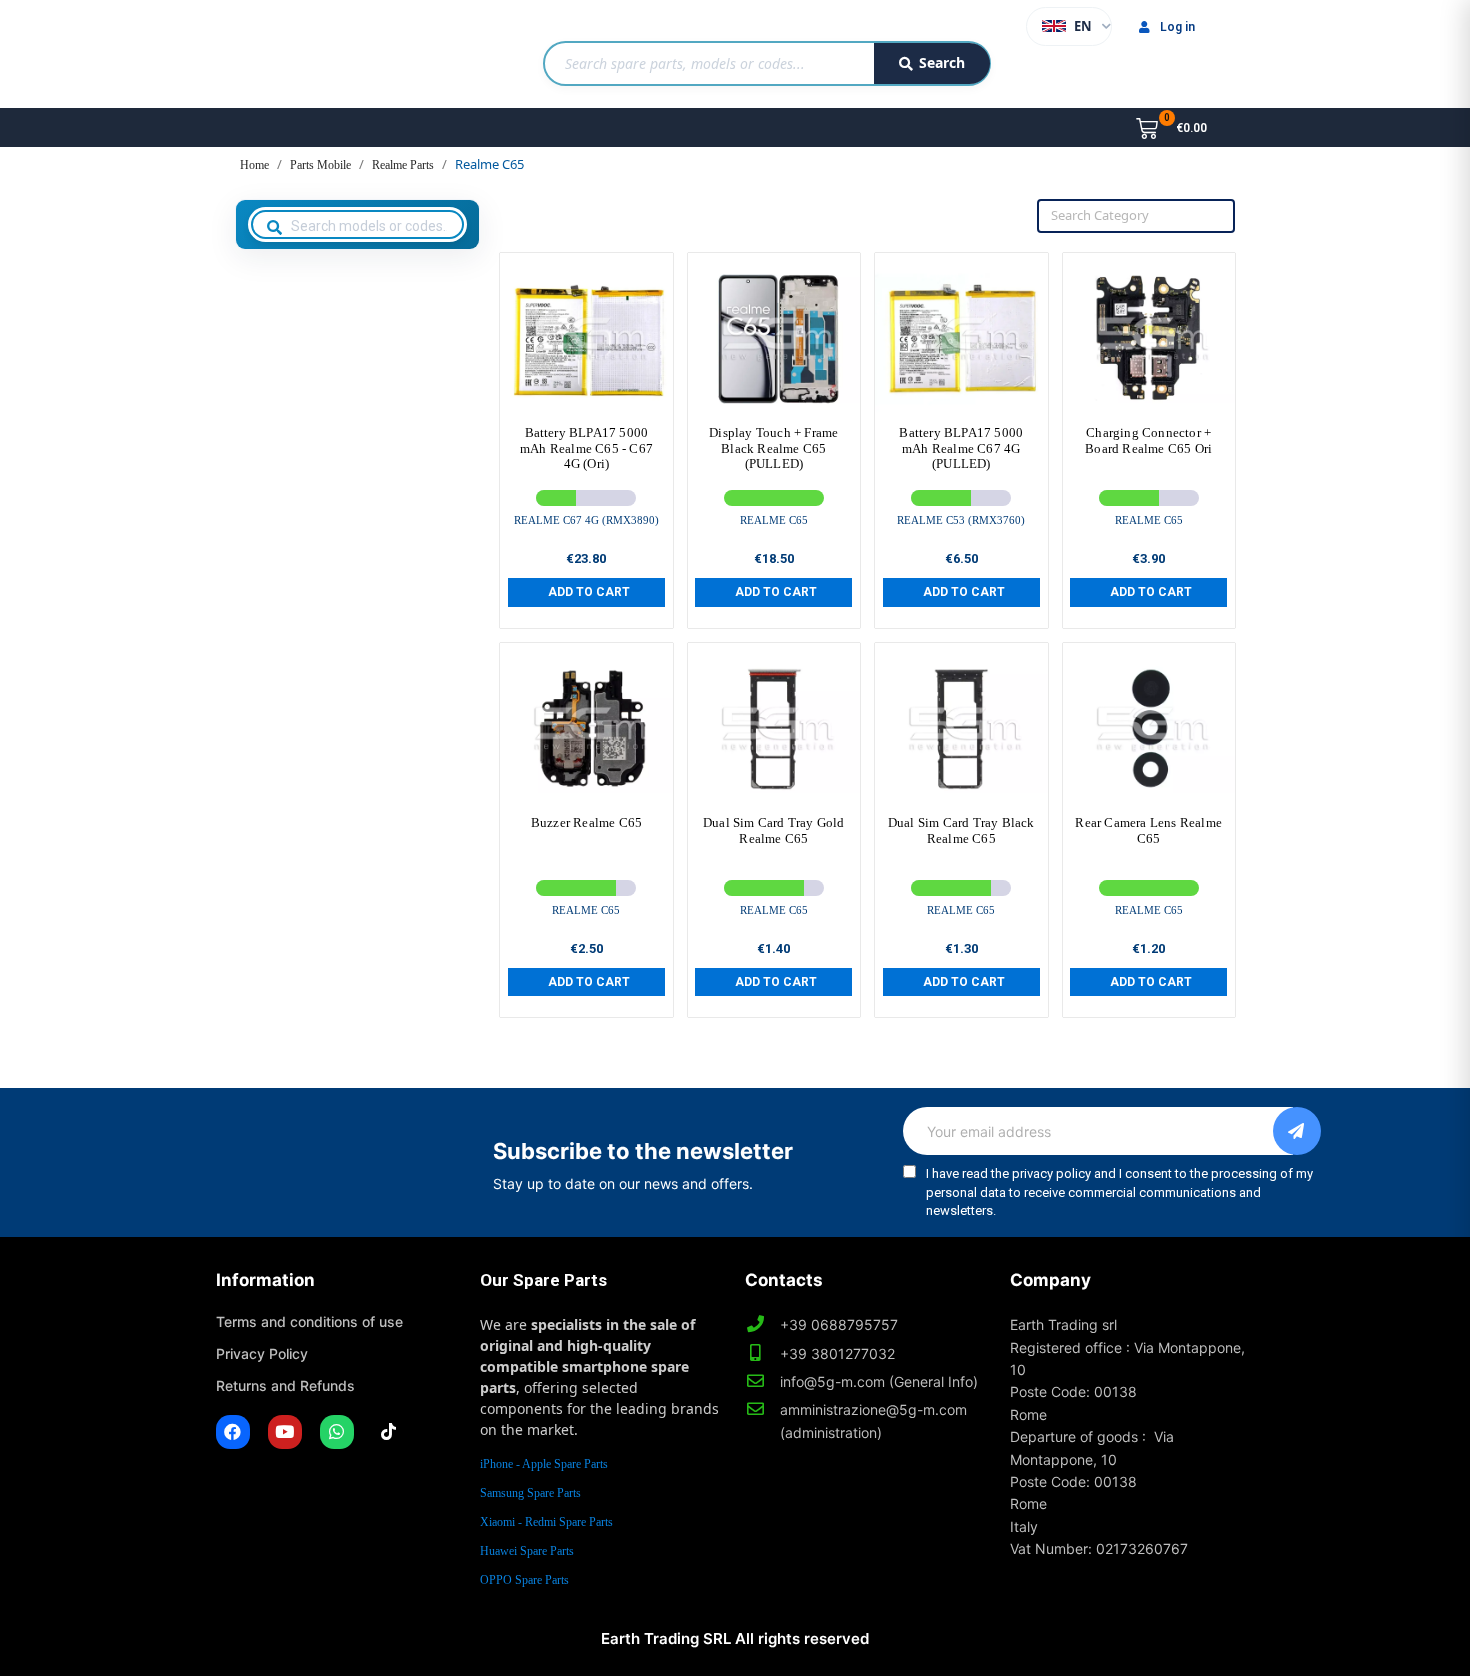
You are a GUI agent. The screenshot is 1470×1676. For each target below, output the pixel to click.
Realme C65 (774, 520)
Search (942, 62)
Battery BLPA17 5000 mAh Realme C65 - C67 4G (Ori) (586, 448)
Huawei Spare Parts (527, 1551)
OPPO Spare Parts (524, 1580)
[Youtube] (285, 1432)
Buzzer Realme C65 (586, 822)
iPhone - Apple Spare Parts (544, 1464)
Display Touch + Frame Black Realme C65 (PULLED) (773, 448)
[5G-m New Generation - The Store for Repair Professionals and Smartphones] (318, 54)
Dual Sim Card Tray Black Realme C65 (961, 830)
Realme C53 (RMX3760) (961, 520)
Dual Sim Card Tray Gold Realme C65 (774, 830)
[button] (586, 592)
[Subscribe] (1297, 1131)
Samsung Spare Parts (530, 1493)
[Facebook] (233, 1432)
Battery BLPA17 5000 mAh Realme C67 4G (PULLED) (961, 448)
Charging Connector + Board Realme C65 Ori (1148, 440)
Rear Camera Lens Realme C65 (1148, 830)
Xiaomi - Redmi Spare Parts (546, 1522)
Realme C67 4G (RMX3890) (586, 520)
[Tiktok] (389, 1432)
